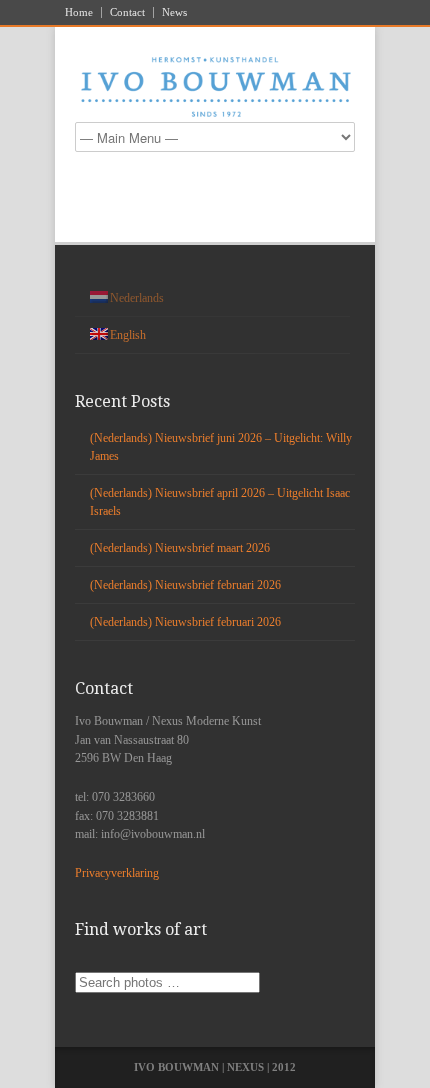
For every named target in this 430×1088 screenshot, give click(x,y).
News (174, 12)
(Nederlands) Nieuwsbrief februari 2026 (185, 585)
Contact (127, 12)
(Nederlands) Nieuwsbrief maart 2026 (180, 548)
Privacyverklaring (117, 873)
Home (79, 12)
